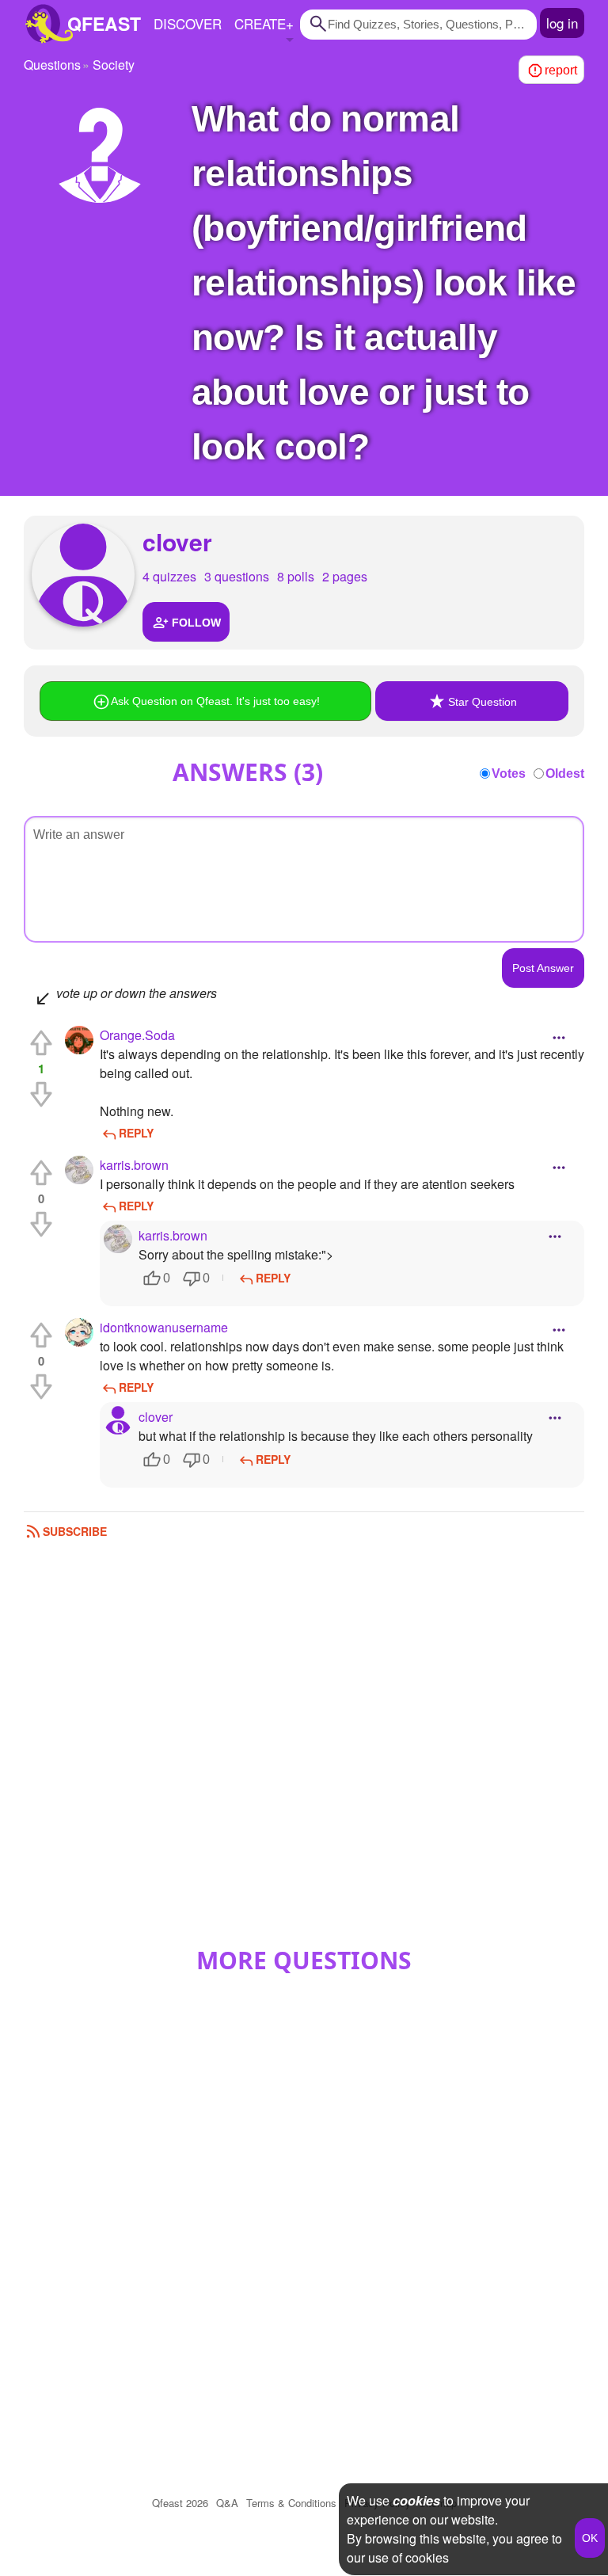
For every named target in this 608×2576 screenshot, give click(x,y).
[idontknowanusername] (79, 1332)
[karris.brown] (79, 1170)
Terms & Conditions (291, 2503)
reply (136, 1133)
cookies (416, 2500)
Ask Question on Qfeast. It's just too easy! (215, 701)
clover (177, 541)
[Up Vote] (41, 1043)
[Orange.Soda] (79, 1040)
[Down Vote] (41, 1094)
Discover (188, 23)
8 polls (296, 576)
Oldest (565, 774)
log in (562, 23)
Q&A (227, 2503)
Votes (509, 774)
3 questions (237, 576)
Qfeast (180, 2503)
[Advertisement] (304, 1751)
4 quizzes (169, 576)
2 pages (345, 576)
